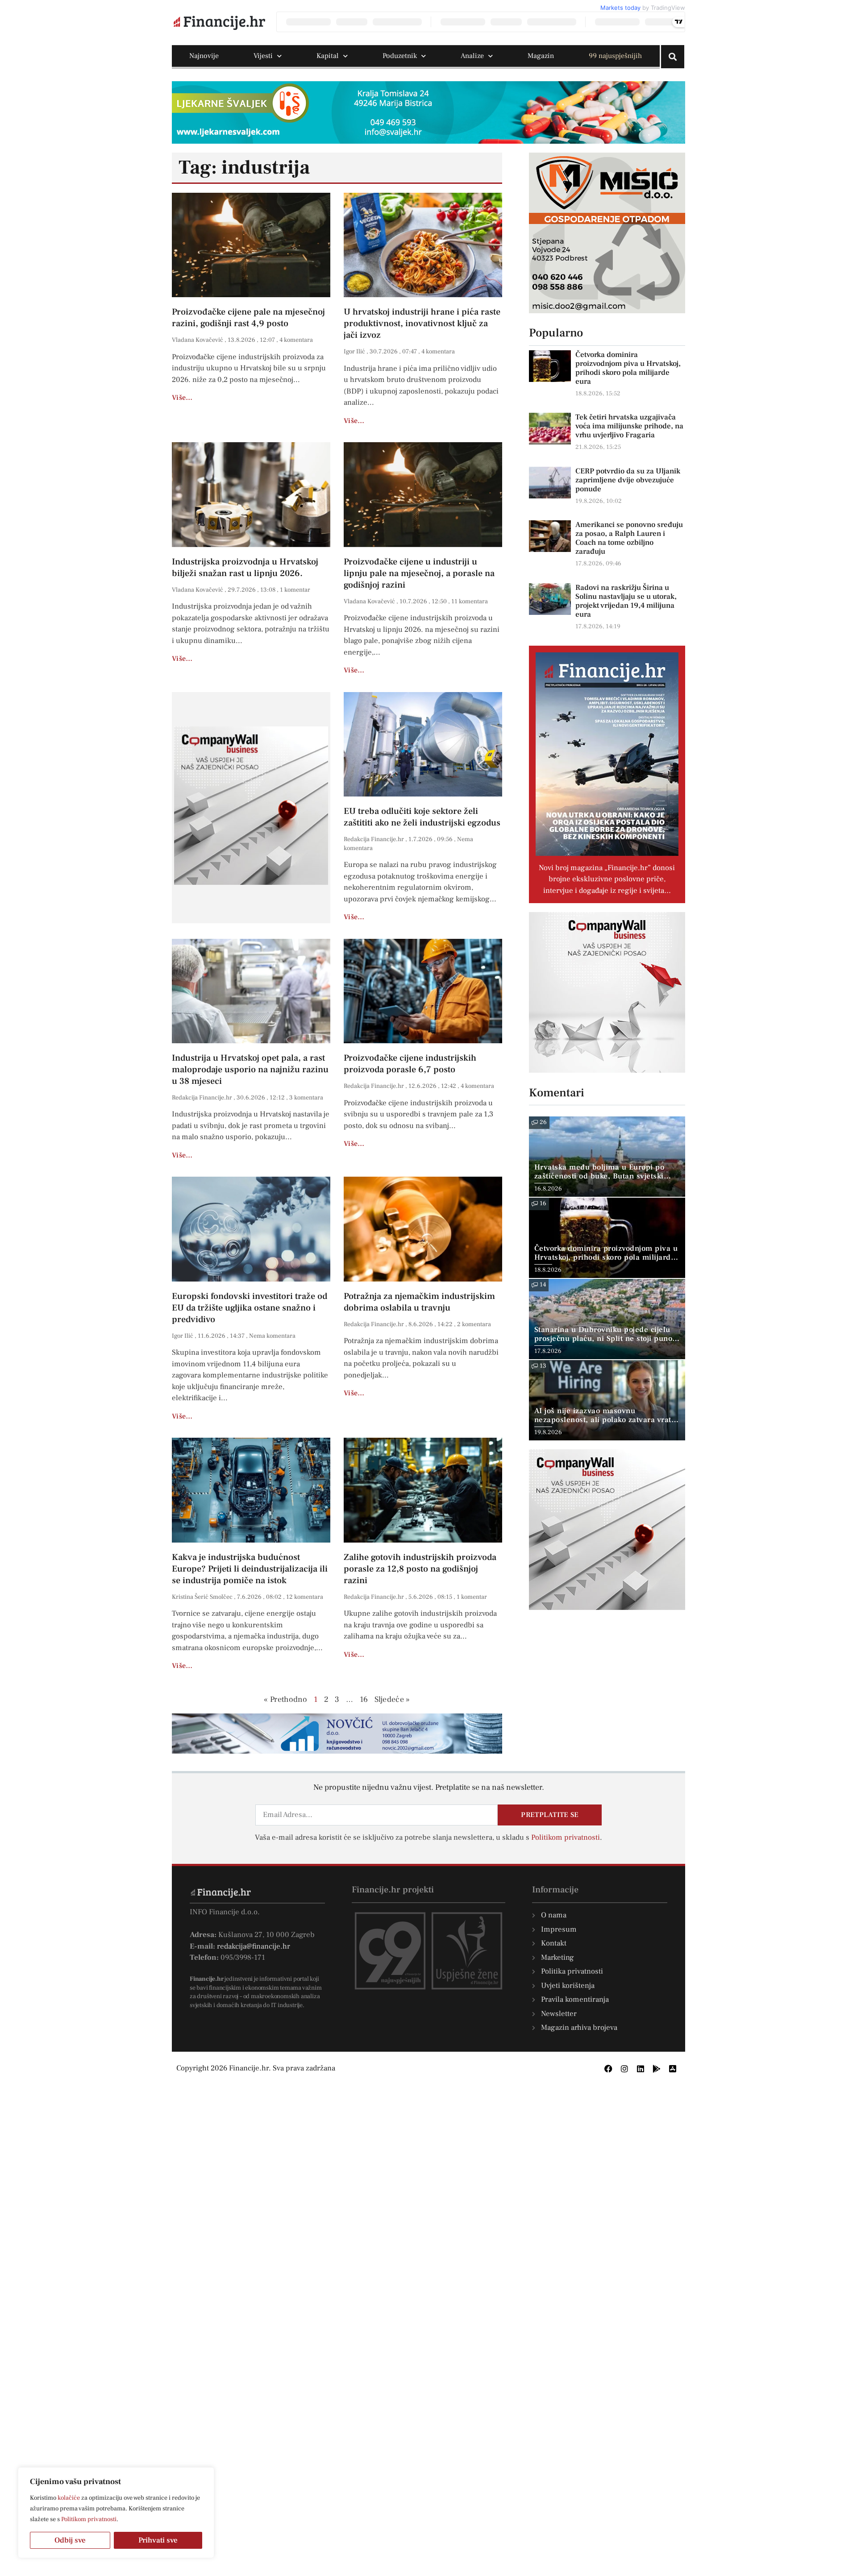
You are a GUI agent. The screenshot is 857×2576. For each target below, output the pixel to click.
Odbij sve (70, 2540)
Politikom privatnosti (89, 2519)
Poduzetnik (400, 56)
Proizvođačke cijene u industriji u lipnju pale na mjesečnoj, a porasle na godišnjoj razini (419, 573)
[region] (116, 2513)
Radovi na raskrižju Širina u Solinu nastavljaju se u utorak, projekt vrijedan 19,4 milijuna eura (626, 601)
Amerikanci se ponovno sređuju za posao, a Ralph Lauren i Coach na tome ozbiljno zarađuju (629, 538)
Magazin (541, 56)
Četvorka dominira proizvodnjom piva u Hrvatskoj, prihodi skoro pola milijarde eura (628, 368)
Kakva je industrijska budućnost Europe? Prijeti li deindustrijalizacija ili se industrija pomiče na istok (250, 1569)
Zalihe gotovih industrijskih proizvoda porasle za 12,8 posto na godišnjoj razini (420, 1569)
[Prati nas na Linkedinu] (641, 2069)
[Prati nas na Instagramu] (624, 2069)
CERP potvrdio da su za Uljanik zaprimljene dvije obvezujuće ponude (628, 480)
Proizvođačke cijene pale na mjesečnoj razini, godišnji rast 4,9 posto (248, 318)
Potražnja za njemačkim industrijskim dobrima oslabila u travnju (419, 1302)
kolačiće (69, 2498)
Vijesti (263, 56)
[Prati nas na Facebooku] (608, 2069)
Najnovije (204, 56)
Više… (182, 398)
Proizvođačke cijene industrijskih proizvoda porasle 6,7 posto (410, 1064)
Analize (472, 56)
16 (364, 1699)
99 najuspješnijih (615, 56)
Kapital (328, 56)
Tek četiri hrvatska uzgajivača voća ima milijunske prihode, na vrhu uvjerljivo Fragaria (629, 426)
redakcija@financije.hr (254, 1946)
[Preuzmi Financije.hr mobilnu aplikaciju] (657, 2069)
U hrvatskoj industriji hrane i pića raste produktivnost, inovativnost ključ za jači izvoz (422, 324)
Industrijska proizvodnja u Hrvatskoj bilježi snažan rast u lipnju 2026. (245, 568)
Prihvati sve (158, 2540)
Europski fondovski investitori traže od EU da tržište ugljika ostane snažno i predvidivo (250, 1308)
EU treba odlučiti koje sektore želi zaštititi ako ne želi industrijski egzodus (422, 817)
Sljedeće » (392, 1699)
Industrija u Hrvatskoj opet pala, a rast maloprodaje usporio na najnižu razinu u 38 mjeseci (250, 1070)
